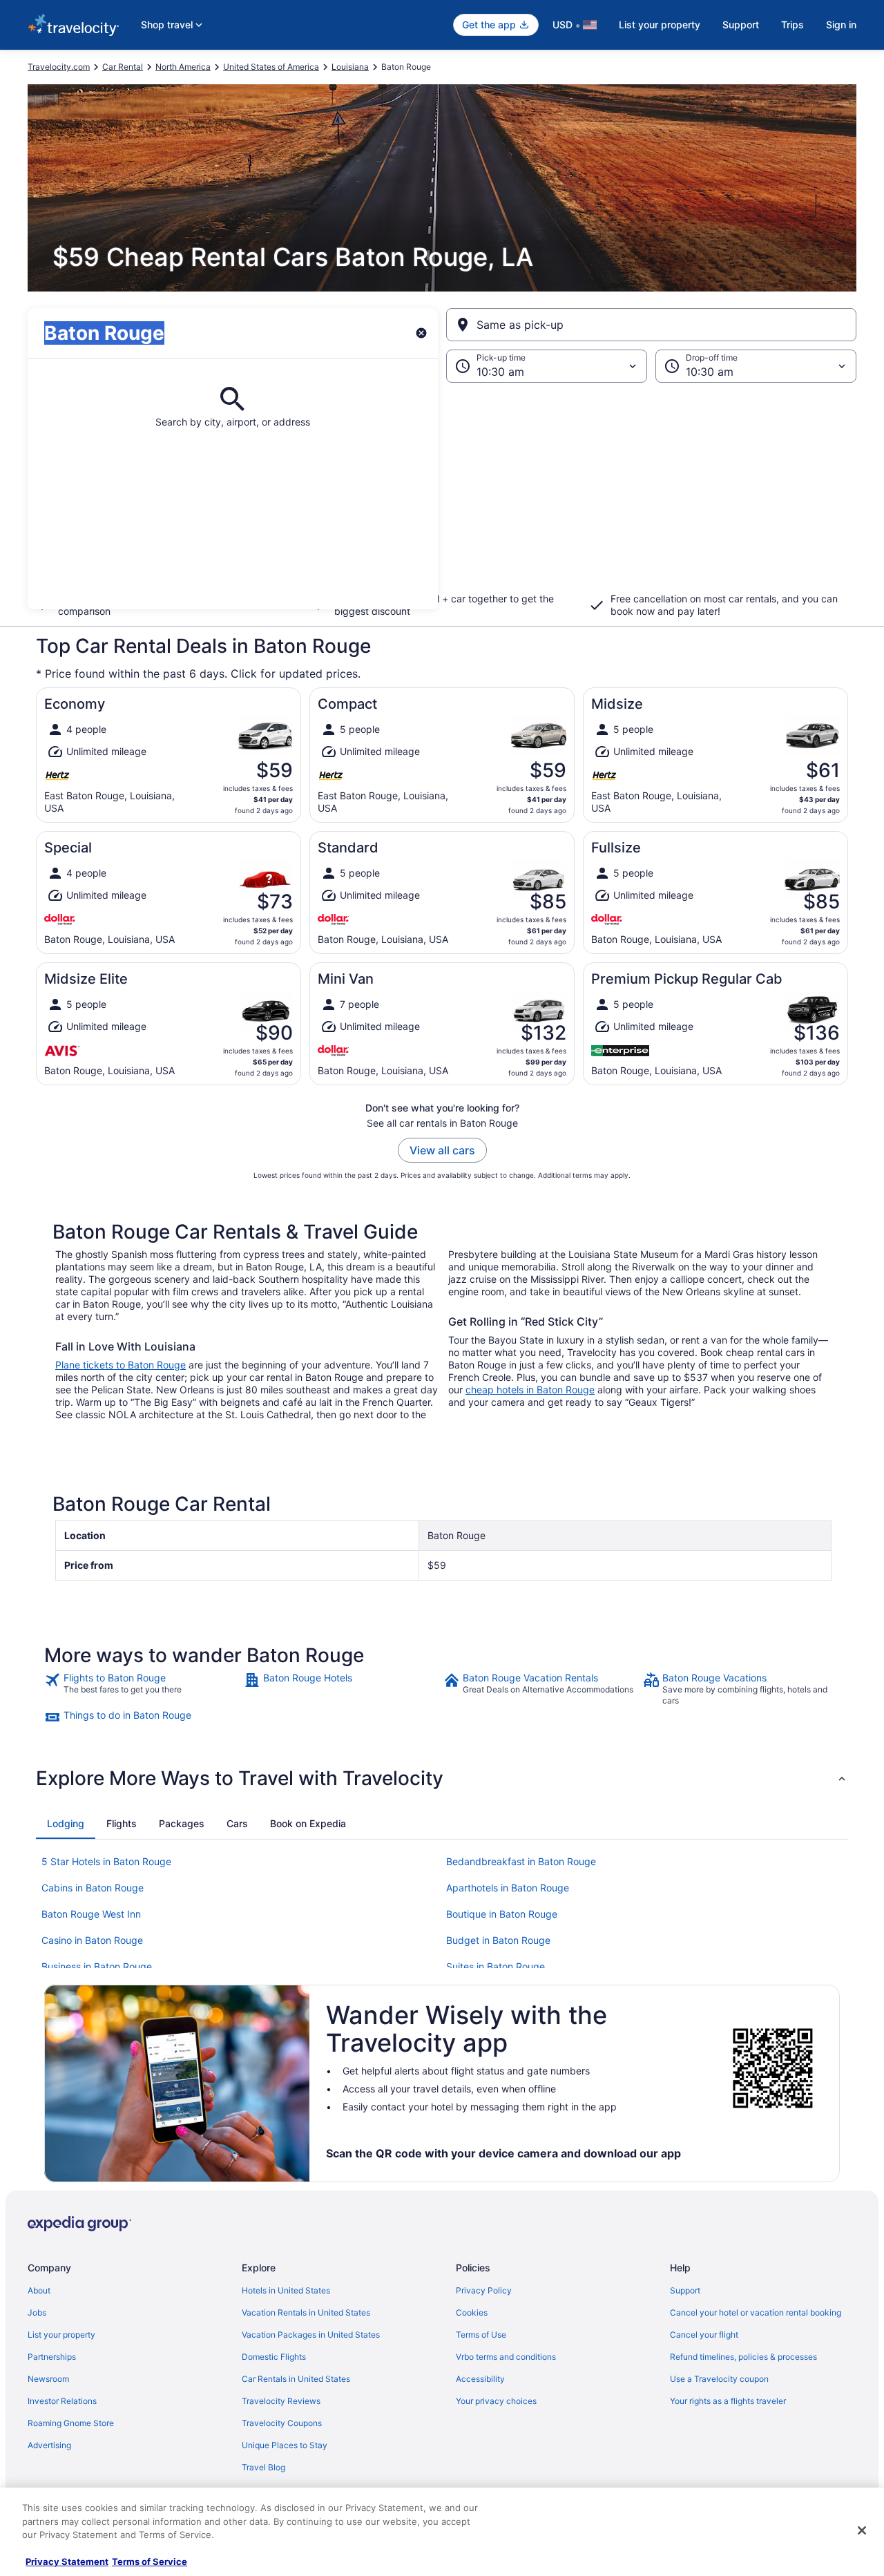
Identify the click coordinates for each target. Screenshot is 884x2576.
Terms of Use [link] (481, 2335)
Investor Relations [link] (62, 2401)
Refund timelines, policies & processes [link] (743, 2357)
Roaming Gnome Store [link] (71, 2423)
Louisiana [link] (350, 67)
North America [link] (183, 67)
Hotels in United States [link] (286, 2290)
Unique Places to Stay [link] (285, 2445)
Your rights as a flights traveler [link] (728, 2401)
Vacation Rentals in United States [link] (306, 2312)
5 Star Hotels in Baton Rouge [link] (106, 1861)
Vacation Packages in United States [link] (311, 2335)
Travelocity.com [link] (59, 67)
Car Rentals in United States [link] (296, 2379)
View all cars (442, 1150)
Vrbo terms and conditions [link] (506, 2357)
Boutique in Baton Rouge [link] (502, 1914)
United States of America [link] (271, 67)
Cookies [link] (472, 2312)
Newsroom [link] (48, 2379)
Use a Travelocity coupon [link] (719, 2379)
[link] (143, 1689)
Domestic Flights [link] (274, 2357)
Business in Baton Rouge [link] (97, 1966)
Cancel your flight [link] (704, 2335)
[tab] (66, 1824)
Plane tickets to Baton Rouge (121, 1365)
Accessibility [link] (480, 2379)
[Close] (862, 2530)
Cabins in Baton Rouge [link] (93, 1888)
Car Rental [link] (123, 67)
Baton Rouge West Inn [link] (91, 1914)
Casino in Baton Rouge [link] (92, 1940)
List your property (660, 25)
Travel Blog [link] (263, 2467)
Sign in (841, 25)
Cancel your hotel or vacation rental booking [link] (756, 2312)
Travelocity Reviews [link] (281, 2401)
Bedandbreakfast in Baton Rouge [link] (521, 1861)
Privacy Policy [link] (484, 2290)
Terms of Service (150, 2561)
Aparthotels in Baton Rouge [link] (508, 1888)
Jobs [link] (37, 2312)
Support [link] (685, 2290)
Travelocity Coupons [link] (282, 2423)
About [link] (39, 2290)
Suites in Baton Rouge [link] (496, 1966)
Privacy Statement (67, 2561)
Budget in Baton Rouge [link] (498, 1940)
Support (741, 25)
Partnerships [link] (52, 2357)
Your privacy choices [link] (496, 2401)
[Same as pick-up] (651, 325)
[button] (442, 496)
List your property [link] (61, 2335)
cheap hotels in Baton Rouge (530, 1390)
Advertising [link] (49, 2445)
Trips (792, 25)
